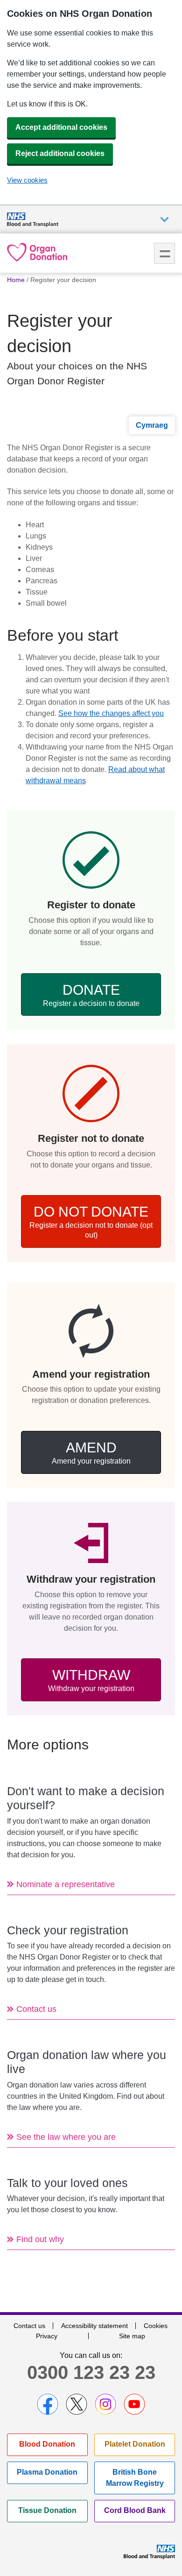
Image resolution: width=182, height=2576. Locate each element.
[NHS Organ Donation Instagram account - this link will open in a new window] (105, 2404)
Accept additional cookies (61, 127)
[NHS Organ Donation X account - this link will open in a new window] (77, 2404)
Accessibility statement (94, 2326)
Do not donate (91, 1221)
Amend (91, 1452)
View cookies (27, 180)
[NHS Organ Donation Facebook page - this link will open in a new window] (48, 2404)
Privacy (47, 2336)
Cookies (156, 2326)
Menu (164, 253)
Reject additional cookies (60, 153)
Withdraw (91, 1680)
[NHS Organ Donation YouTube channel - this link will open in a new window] (134, 2404)
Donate (91, 995)
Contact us (29, 2326)
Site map (132, 2336)
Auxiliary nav (164, 220)
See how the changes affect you (111, 713)
